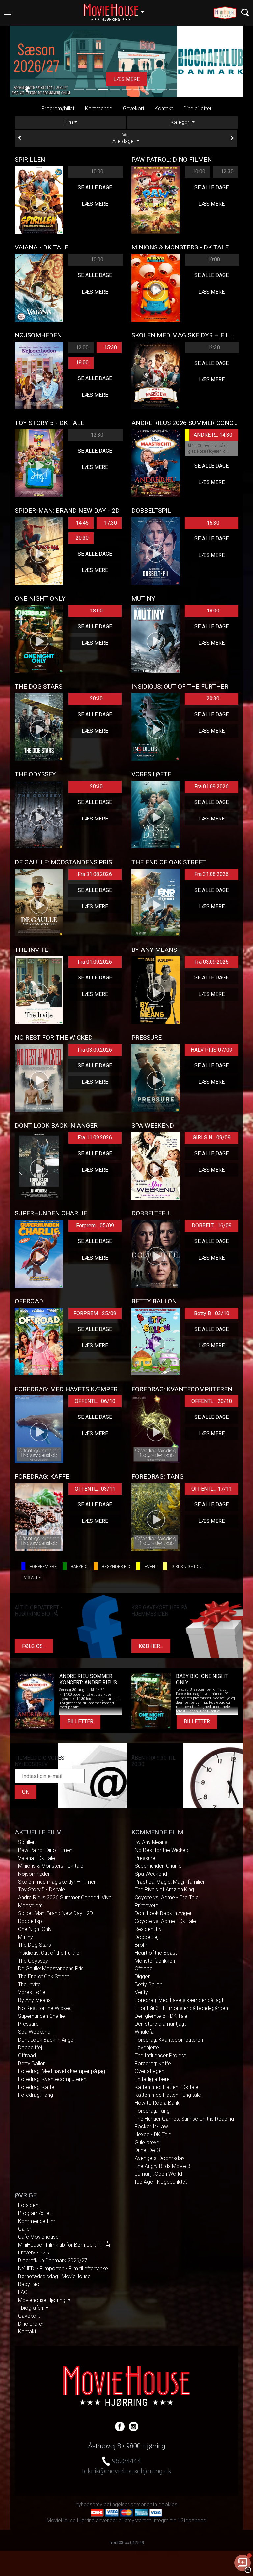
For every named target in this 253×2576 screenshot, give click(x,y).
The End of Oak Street (43, 1977)
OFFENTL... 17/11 (212, 1489)
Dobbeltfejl (30, 2048)
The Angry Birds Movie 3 (163, 2166)
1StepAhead (192, 2521)
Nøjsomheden (34, 1874)
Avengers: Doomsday (160, 2158)
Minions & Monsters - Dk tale (51, 1866)
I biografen (31, 2308)
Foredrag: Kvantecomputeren (52, 2079)
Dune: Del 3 (147, 2150)
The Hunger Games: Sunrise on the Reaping (184, 2119)
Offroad (27, 2056)
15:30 (111, 347)
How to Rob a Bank (157, 2103)
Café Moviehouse (38, 2237)
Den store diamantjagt (160, 2024)
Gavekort (134, 108)
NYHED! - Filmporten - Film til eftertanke (63, 2268)
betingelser (116, 2504)
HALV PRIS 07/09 (211, 1050)
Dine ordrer (31, 2324)
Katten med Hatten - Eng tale (168, 2095)
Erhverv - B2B (34, 2253)
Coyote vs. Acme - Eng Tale (167, 1898)
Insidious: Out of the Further (50, 1953)
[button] (27, 90)
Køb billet (126, 79)
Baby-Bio (29, 2284)
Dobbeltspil (31, 1921)
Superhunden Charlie (42, 2016)
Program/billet (58, 108)
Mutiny (26, 1937)
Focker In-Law (151, 2127)
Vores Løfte (32, 1992)
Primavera (147, 1905)
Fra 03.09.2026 (211, 962)
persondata (144, 2504)
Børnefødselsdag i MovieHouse (54, 2276)
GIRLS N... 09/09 (212, 1138)
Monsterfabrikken (155, 1961)
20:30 (82, 538)
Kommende (99, 108)
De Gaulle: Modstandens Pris (51, 1969)
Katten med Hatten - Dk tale (167, 2087)
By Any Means (34, 2000)
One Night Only (35, 1929)
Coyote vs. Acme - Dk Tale (165, 1921)
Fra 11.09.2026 (95, 1138)
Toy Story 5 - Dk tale (42, 1890)
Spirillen (27, 1842)
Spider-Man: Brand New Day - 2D (56, 1913)
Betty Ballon (32, 2063)
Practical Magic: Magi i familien (170, 1882)
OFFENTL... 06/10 (95, 1401)
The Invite (29, 1984)
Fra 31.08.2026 (95, 874)
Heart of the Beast (156, 1953)
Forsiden (28, 2205)
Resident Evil (149, 1929)
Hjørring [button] (117, 9)
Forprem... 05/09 (95, 1225)
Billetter (80, 1721)
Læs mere (95, 204)
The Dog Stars (35, 1945)
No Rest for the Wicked (45, 2008)
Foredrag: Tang (36, 2095)
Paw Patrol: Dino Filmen (45, 1850)
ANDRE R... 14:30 (213, 435)
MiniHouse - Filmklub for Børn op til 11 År (64, 2245)
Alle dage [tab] (124, 139)
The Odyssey (33, 1961)
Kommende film (37, 2221)
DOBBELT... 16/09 (212, 1225)
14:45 (82, 523)
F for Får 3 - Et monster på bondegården (181, 2008)
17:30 (111, 523)
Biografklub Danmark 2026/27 (53, 2261)
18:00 (82, 363)
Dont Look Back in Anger (47, 2040)
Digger (142, 1977)
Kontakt (164, 108)
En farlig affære (152, 2079)
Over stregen (150, 2071)
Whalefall (145, 2032)
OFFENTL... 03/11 (95, 1489)
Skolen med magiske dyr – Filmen (57, 1882)
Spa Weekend (34, 2032)
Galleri (25, 2229)
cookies (168, 2504)
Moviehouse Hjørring (42, 2300)
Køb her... (151, 1646)
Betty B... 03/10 (212, 1313)
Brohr (141, 1945)
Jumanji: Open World (158, 2174)
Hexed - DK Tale (153, 2134)
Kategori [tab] (181, 122)
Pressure (28, 2024)
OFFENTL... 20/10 (212, 1401)
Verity (141, 1992)
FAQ (23, 2292)
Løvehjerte (147, 2048)
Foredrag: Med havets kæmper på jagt (62, 2071)
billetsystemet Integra (144, 2521)
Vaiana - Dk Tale (37, 1858)
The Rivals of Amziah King (164, 1890)
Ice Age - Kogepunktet (161, 2182)
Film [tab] (68, 122)
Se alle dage (95, 187)
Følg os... (34, 1646)
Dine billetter (197, 108)
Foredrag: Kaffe (36, 2087)
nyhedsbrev (89, 2504)
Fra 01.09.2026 (211, 786)
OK (26, 1792)
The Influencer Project (160, 2056)
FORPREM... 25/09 (95, 1313)
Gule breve (147, 2142)
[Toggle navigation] (245, 13)
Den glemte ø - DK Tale (161, 2016)
